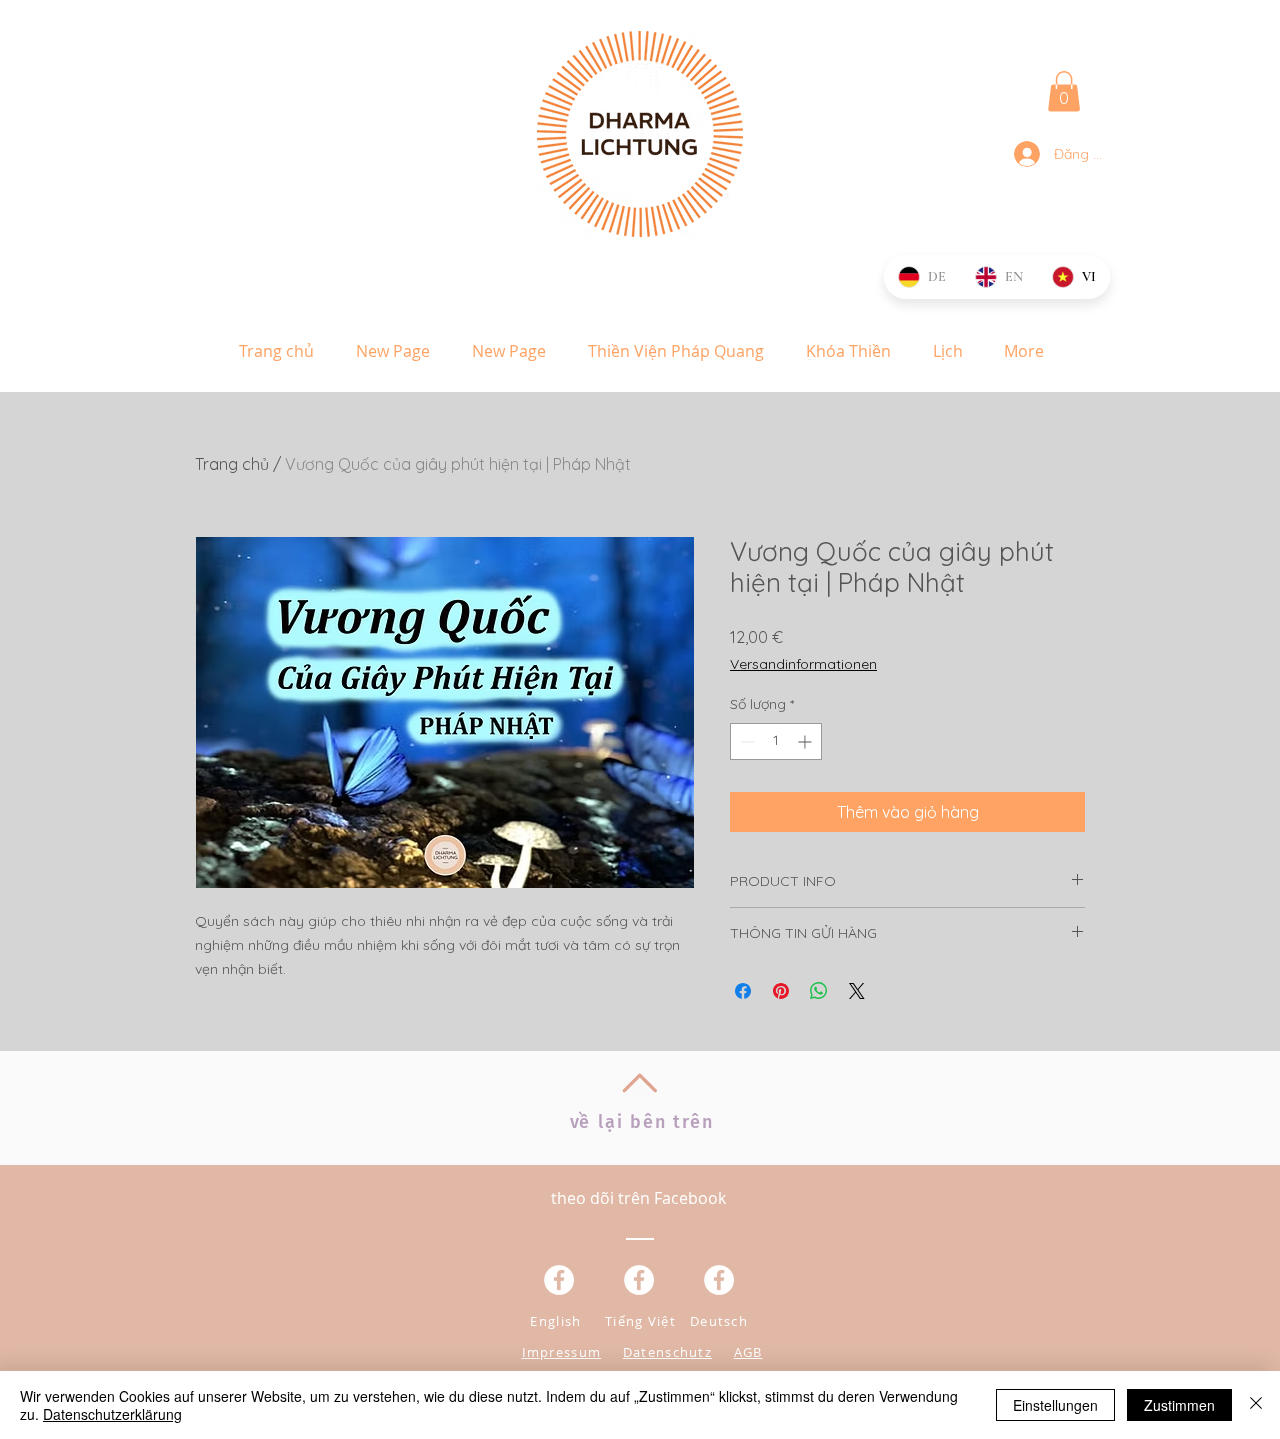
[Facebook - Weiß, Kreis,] (559, 1280)
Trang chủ (232, 464)
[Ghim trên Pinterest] (781, 991)
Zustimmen (1179, 1405)
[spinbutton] (776, 741)
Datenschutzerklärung (112, 1414)
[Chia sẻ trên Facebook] (743, 991)
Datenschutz (667, 1352)
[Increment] (806, 741)
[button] (1064, 91)
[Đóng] (1256, 1405)
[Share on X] (857, 991)
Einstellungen (1055, 1405)
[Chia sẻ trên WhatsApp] (819, 991)
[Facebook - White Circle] (719, 1280)
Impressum (562, 1352)
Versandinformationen (803, 664)
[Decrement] (745, 741)
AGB (748, 1352)
